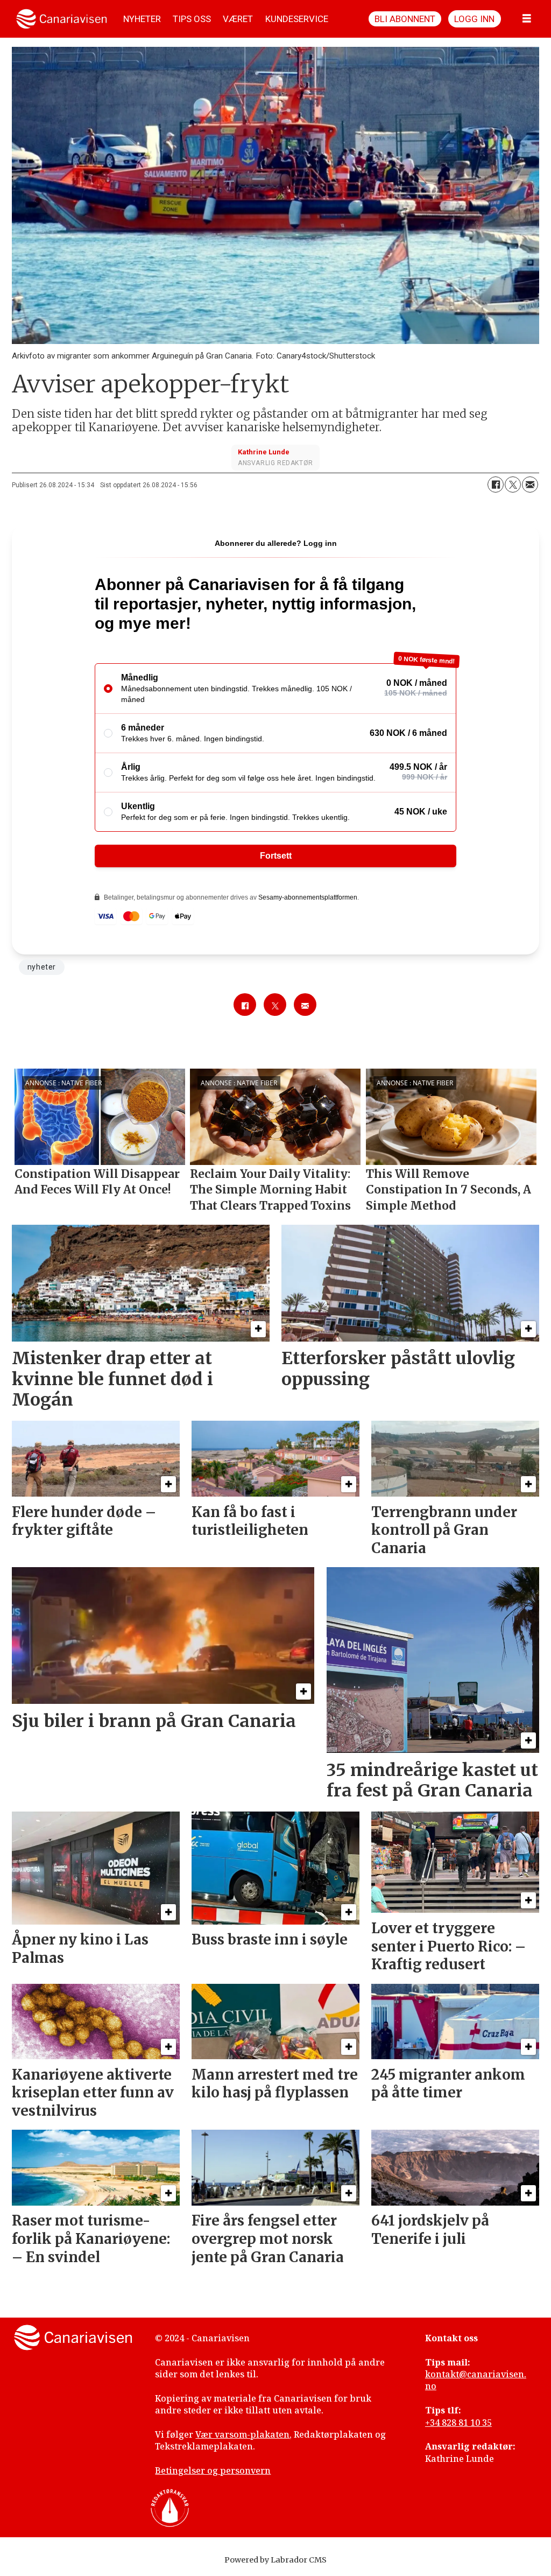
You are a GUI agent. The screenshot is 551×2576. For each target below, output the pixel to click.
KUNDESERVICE (297, 19)
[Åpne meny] (527, 19)
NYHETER (142, 19)
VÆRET (238, 19)
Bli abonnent (405, 19)
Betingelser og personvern (213, 2470)
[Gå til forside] (62, 19)
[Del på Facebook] (496, 485)
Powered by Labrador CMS (275, 2560)
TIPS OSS (192, 19)
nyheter (42, 967)
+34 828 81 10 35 (458, 2423)
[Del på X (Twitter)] (513, 485)
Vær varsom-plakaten (242, 2434)
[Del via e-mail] (530, 485)
